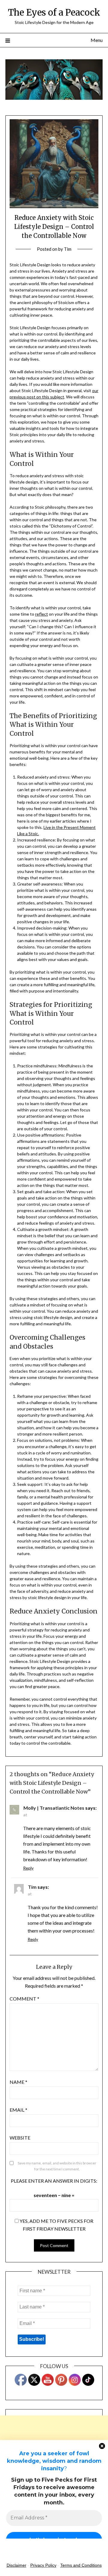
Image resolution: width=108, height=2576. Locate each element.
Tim (68, 249)
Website (20, 2138)
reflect (42, 614)
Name (18, 2082)
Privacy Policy (43, 2565)
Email (18, 2110)
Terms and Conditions (81, 2565)
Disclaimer (16, 2565)
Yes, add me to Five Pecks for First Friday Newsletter (56, 2225)
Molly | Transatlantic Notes (54, 1808)
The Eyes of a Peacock (54, 12)
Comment (24, 1999)
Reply (28, 1868)
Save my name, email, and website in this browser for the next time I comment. (57, 2166)
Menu (97, 40)
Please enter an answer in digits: (54, 2181)
